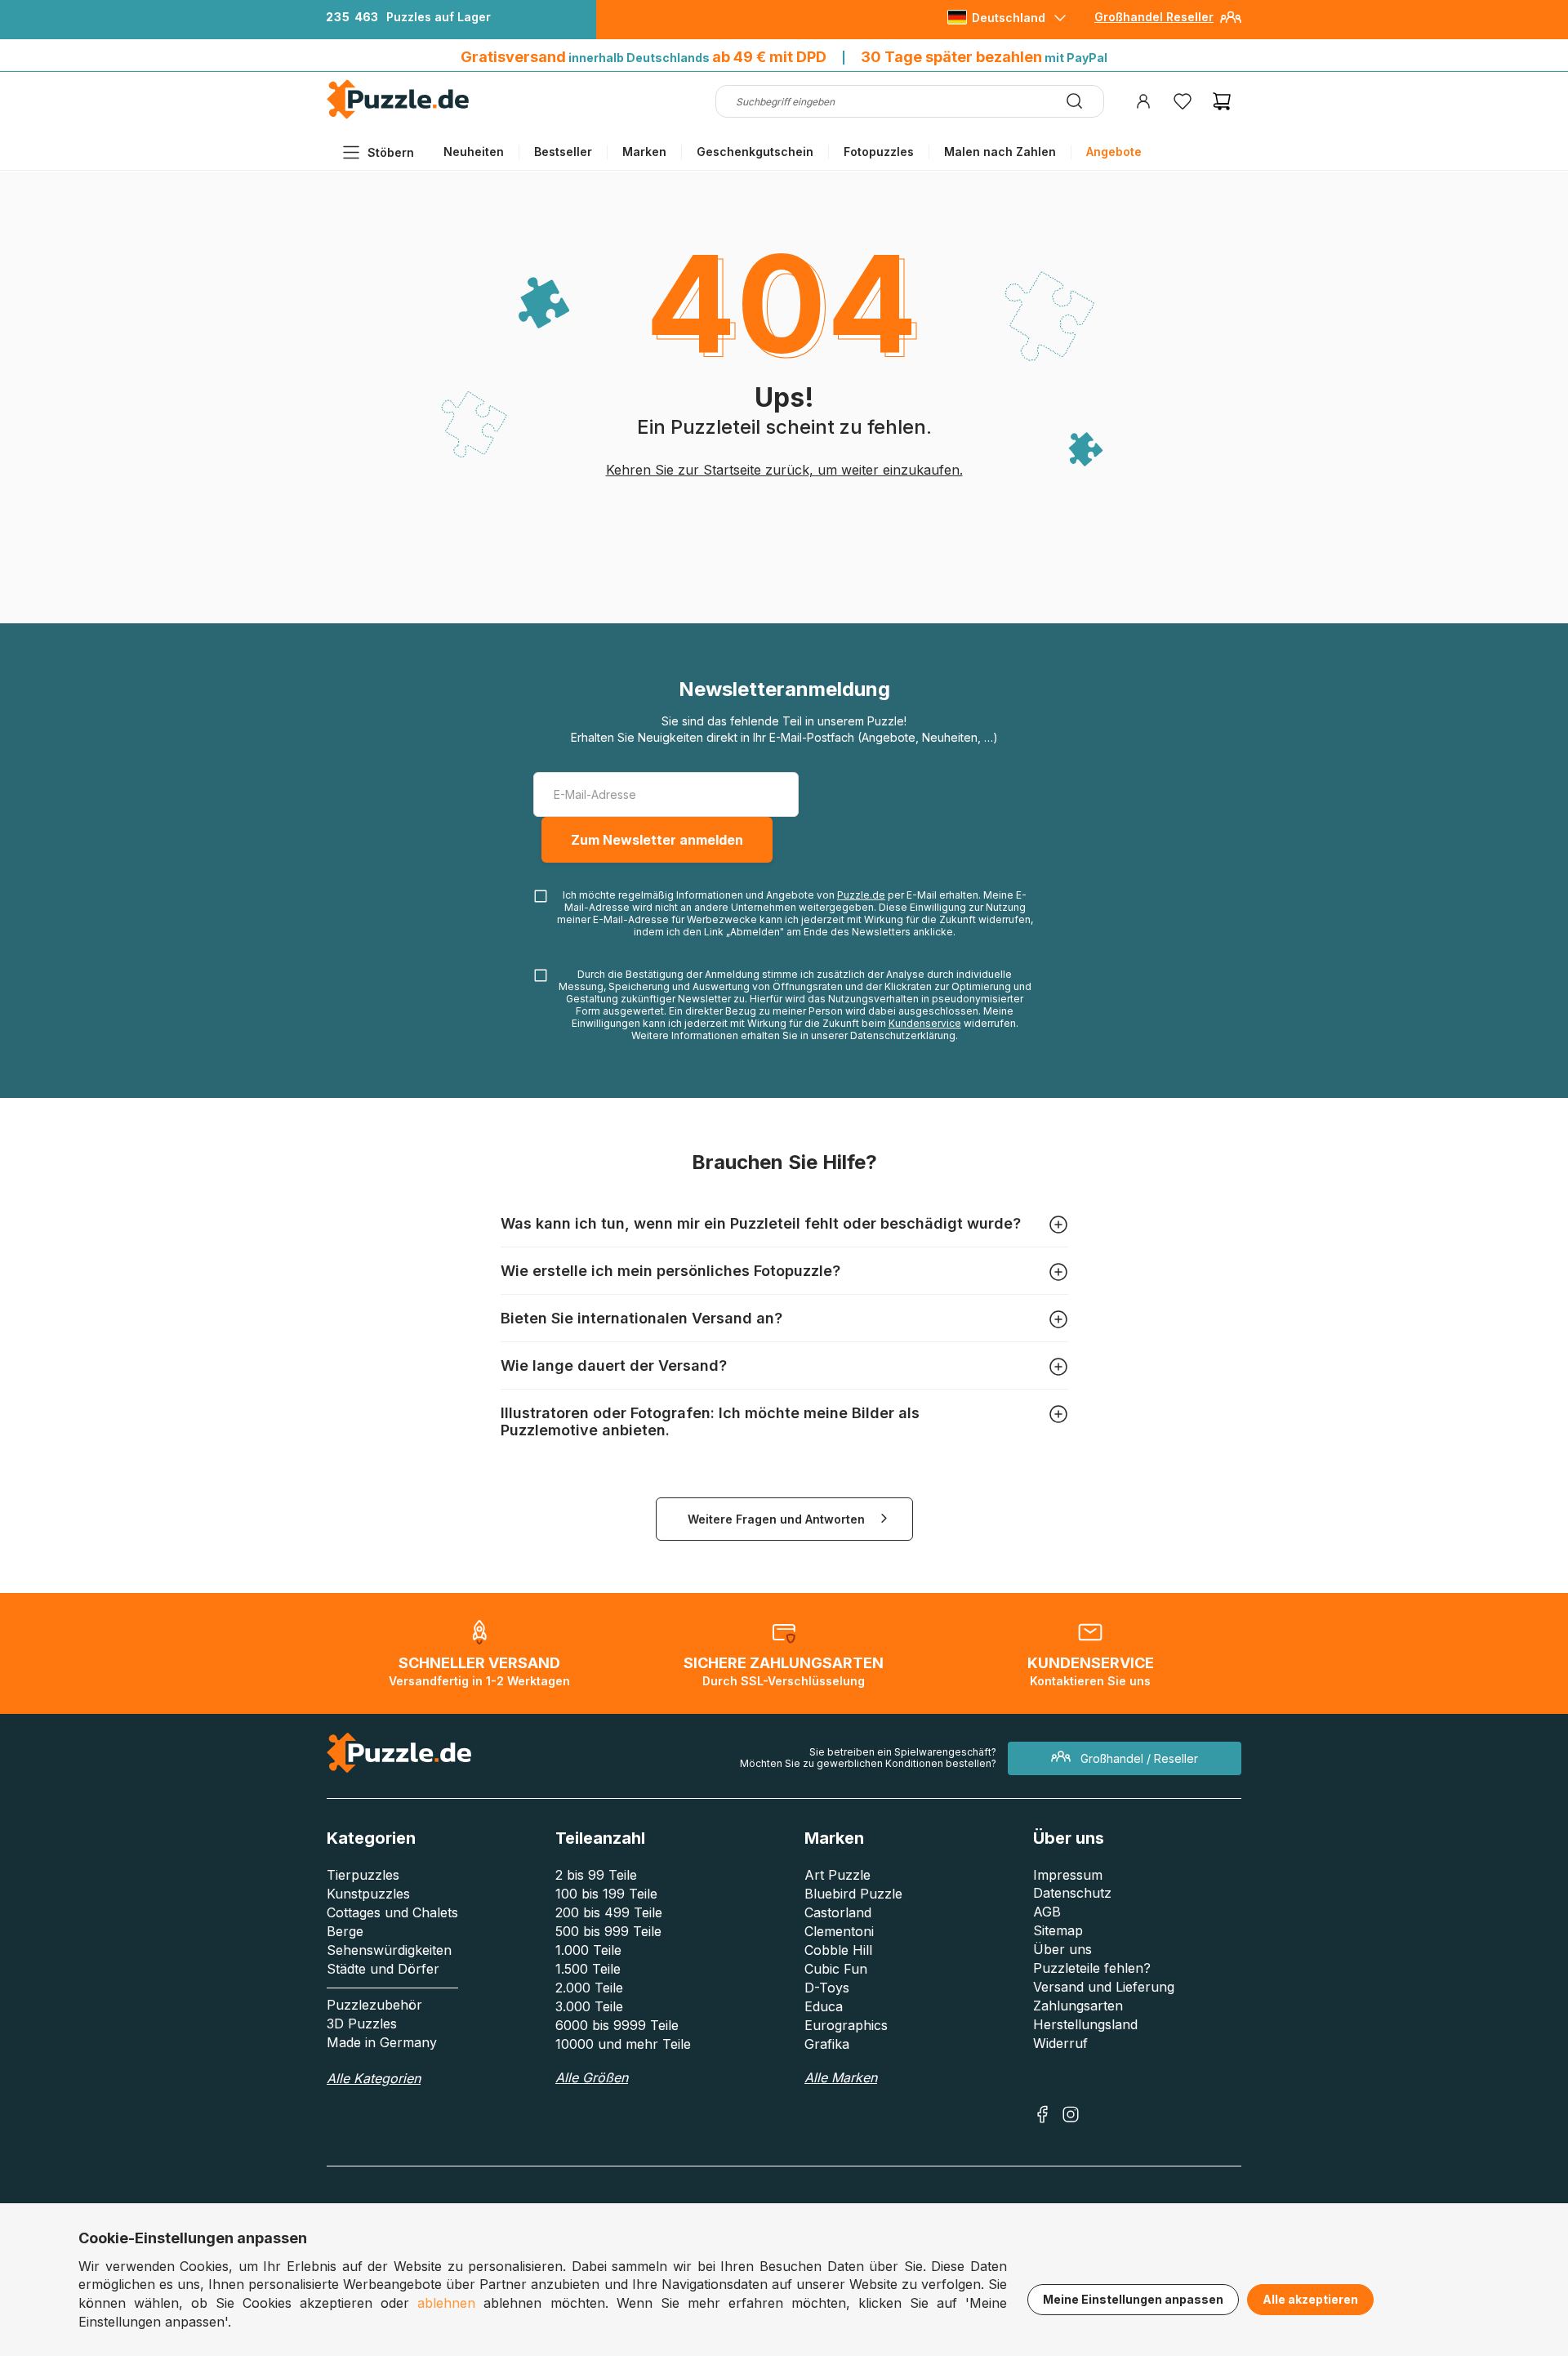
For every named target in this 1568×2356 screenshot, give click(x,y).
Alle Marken (841, 2077)
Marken (644, 152)
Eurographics (846, 2025)
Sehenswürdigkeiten (389, 1950)
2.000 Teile (589, 1988)
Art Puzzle (837, 1875)
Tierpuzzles (363, 1875)
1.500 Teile (588, 1969)
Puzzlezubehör (374, 2005)
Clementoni (839, 1931)
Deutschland (1009, 18)
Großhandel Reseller (1154, 17)
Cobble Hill (838, 1950)
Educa (824, 2006)
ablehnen (446, 2303)
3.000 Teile (589, 2006)
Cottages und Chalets (392, 1912)
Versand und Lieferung (1104, 1987)
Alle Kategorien (374, 2078)
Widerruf (1060, 2043)
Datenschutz (1072, 1893)
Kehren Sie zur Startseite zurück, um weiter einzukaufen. (784, 470)
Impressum (1068, 1875)
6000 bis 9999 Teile (617, 2025)
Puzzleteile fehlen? (1092, 1968)
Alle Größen (592, 2077)
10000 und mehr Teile (623, 2044)
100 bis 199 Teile (606, 1894)
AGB (1047, 1912)
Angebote (1114, 152)
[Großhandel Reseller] (1231, 23)
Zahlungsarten (1078, 2006)
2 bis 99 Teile (596, 1875)
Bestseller (563, 152)
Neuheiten (474, 152)
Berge (345, 1931)
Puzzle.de (861, 895)
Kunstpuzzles (368, 1894)
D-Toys (827, 1988)
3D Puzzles (362, 2024)
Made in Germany (382, 2042)
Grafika (827, 2044)
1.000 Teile (588, 1950)
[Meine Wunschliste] (1183, 101)
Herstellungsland (1085, 2024)
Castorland (838, 1912)
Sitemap (1058, 1930)
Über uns (1062, 1949)
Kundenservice (925, 1023)
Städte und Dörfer (383, 1969)
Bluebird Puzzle (853, 1894)
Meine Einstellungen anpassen (1133, 2299)
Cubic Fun (836, 1969)
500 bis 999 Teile (608, 1931)
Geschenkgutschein (755, 152)
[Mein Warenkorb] (1222, 101)
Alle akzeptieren (1310, 2299)
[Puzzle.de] (398, 116)
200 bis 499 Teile (609, 1912)
